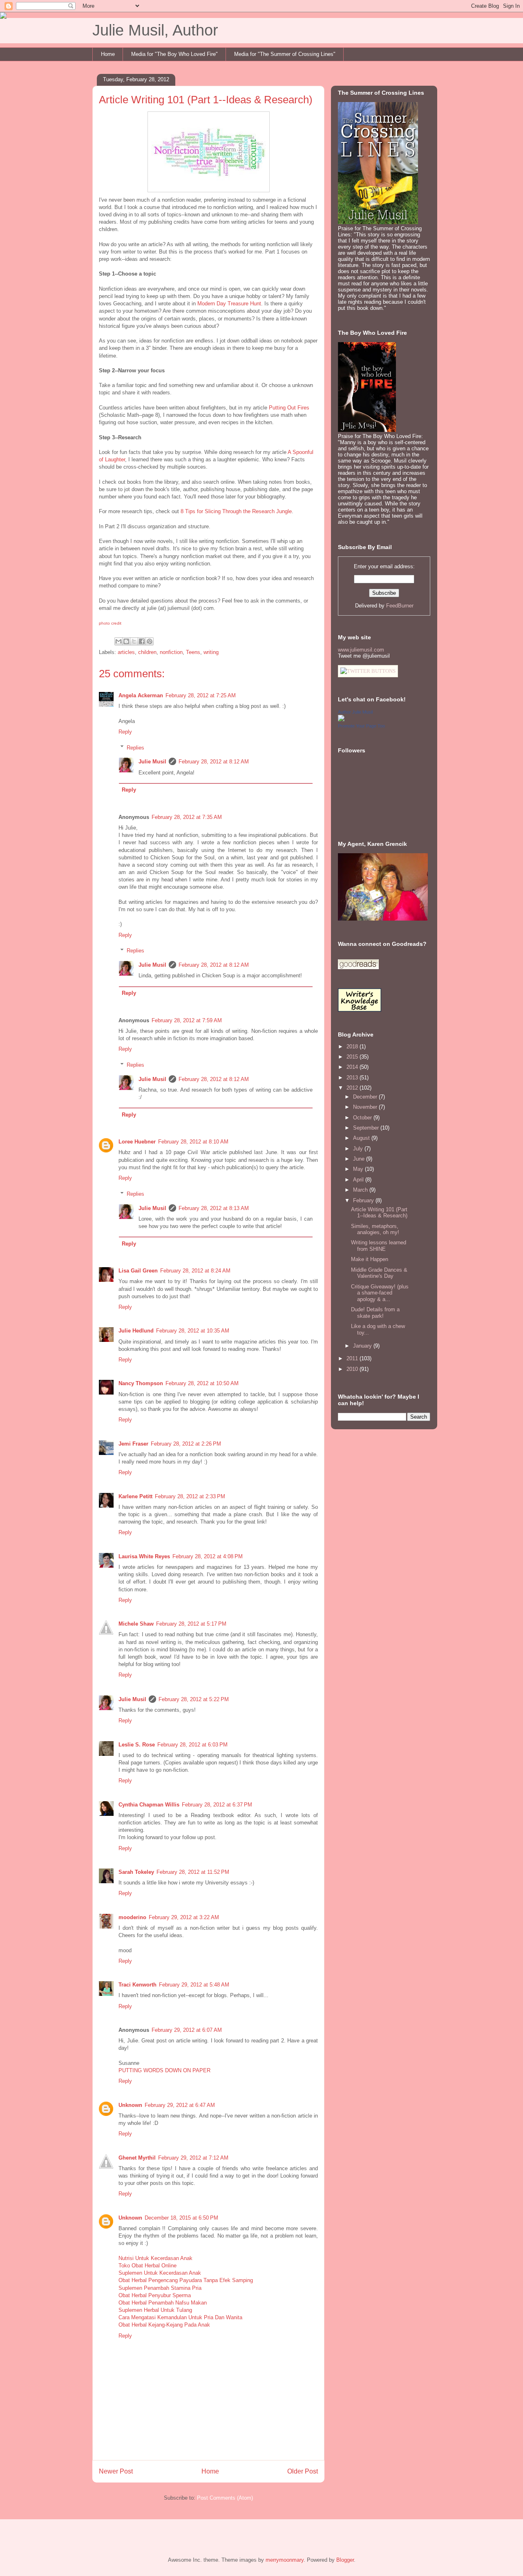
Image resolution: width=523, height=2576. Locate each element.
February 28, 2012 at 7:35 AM (187, 817)
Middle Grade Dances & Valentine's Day (379, 1273)
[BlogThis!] (126, 641)
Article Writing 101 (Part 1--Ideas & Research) (379, 1213)
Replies (135, 747)
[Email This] (118, 641)
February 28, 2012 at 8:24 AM (195, 1271)
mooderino (132, 1917)
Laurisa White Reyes (144, 1556)
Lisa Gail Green (138, 1271)
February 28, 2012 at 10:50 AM (202, 1383)
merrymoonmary (285, 2560)
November (366, 1107)
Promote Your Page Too (361, 726)
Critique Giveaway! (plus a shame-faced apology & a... (380, 1293)
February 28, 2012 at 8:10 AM (193, 1142)
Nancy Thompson (141, 1383)
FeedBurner (400, 606)
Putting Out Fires (288, 408)
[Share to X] (134, 641)
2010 (353, 1369)
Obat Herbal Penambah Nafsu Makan (163, 2303)
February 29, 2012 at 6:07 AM (187, 2030)
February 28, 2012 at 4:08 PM (208, 1556)
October (363, 1118)
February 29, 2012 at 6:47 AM (180, 2105)
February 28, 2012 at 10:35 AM (193, 1331)
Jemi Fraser (133, 1444)
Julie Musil (152, 762)
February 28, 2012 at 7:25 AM (201, 695)
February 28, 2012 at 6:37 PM (217, 1805)
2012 (353, 1088)
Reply (125, 732)
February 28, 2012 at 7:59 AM (187, 1020)
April (359, 1180)
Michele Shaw (136, 1624)
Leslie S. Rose (137, 1745)
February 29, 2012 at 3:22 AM (184, 1917)
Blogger (345, 2560)
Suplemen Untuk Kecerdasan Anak (160, 2273)
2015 (353, 1057)
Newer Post (116, 2471)
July (359, 1149)
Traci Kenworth (137, 1985)
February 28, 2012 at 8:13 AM (214, 1208)
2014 (353, 1067)
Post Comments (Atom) (225, 2498)
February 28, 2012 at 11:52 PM (193, 1872)
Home (108, 54)
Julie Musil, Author (155, 30)
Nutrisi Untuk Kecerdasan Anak (155, 2258)
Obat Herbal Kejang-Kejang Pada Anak (164, 2325)
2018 (353, 1047)
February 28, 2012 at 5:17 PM (191, 1624)
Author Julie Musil (355, 712)
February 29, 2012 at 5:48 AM (194, 1985)
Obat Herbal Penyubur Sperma (155, 2295)
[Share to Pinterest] (150, 641)
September (367, 1128)
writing (211, 652)
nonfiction (171, 652)
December (366, 1097)
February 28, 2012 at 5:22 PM (194, 1699)
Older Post (303, 2471)
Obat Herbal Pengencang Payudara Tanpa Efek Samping (186, 2280)
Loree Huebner (137, 1142)
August (362, 1138)
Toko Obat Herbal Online (148, 2266)
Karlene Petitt (135, 1496)
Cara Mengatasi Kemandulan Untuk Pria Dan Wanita (180, 2317)
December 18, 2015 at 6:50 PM (181, 2218)
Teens (193, 652)
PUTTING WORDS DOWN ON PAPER (164, 2070)
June (360, 1159)
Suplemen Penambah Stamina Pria (160, 2288)
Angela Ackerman (141, 695)
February (364, 1200)
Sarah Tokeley (136, 1872)
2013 (353, 1078)
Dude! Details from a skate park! (375, 1313)
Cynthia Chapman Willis (149, 1805)
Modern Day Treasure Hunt (229, 304)
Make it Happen (370, 1259)
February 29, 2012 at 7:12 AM (193, 2158)
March (361, 1190)
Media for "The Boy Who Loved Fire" (174, 54)
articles (126, 652)
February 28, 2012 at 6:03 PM (192, 1745)
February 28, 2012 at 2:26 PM (186, 1444)
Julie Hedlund (136, 1331)
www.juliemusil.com (361, 650)
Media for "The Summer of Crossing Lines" (285, 54)
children (147, 652)
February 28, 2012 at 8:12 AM (214, 762)
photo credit (110, 623)
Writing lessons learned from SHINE (379, 1246)
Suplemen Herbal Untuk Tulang (155, 2310)
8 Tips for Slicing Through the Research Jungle (236, 511)
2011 (353, 1358)
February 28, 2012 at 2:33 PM (190, 1496)
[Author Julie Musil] (341, 720)
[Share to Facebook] (142, 641)
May (359, 1169)
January (363, 1346)
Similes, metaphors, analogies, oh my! (375, 1229)
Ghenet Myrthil (137, 2158)
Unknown (130, 2105)
